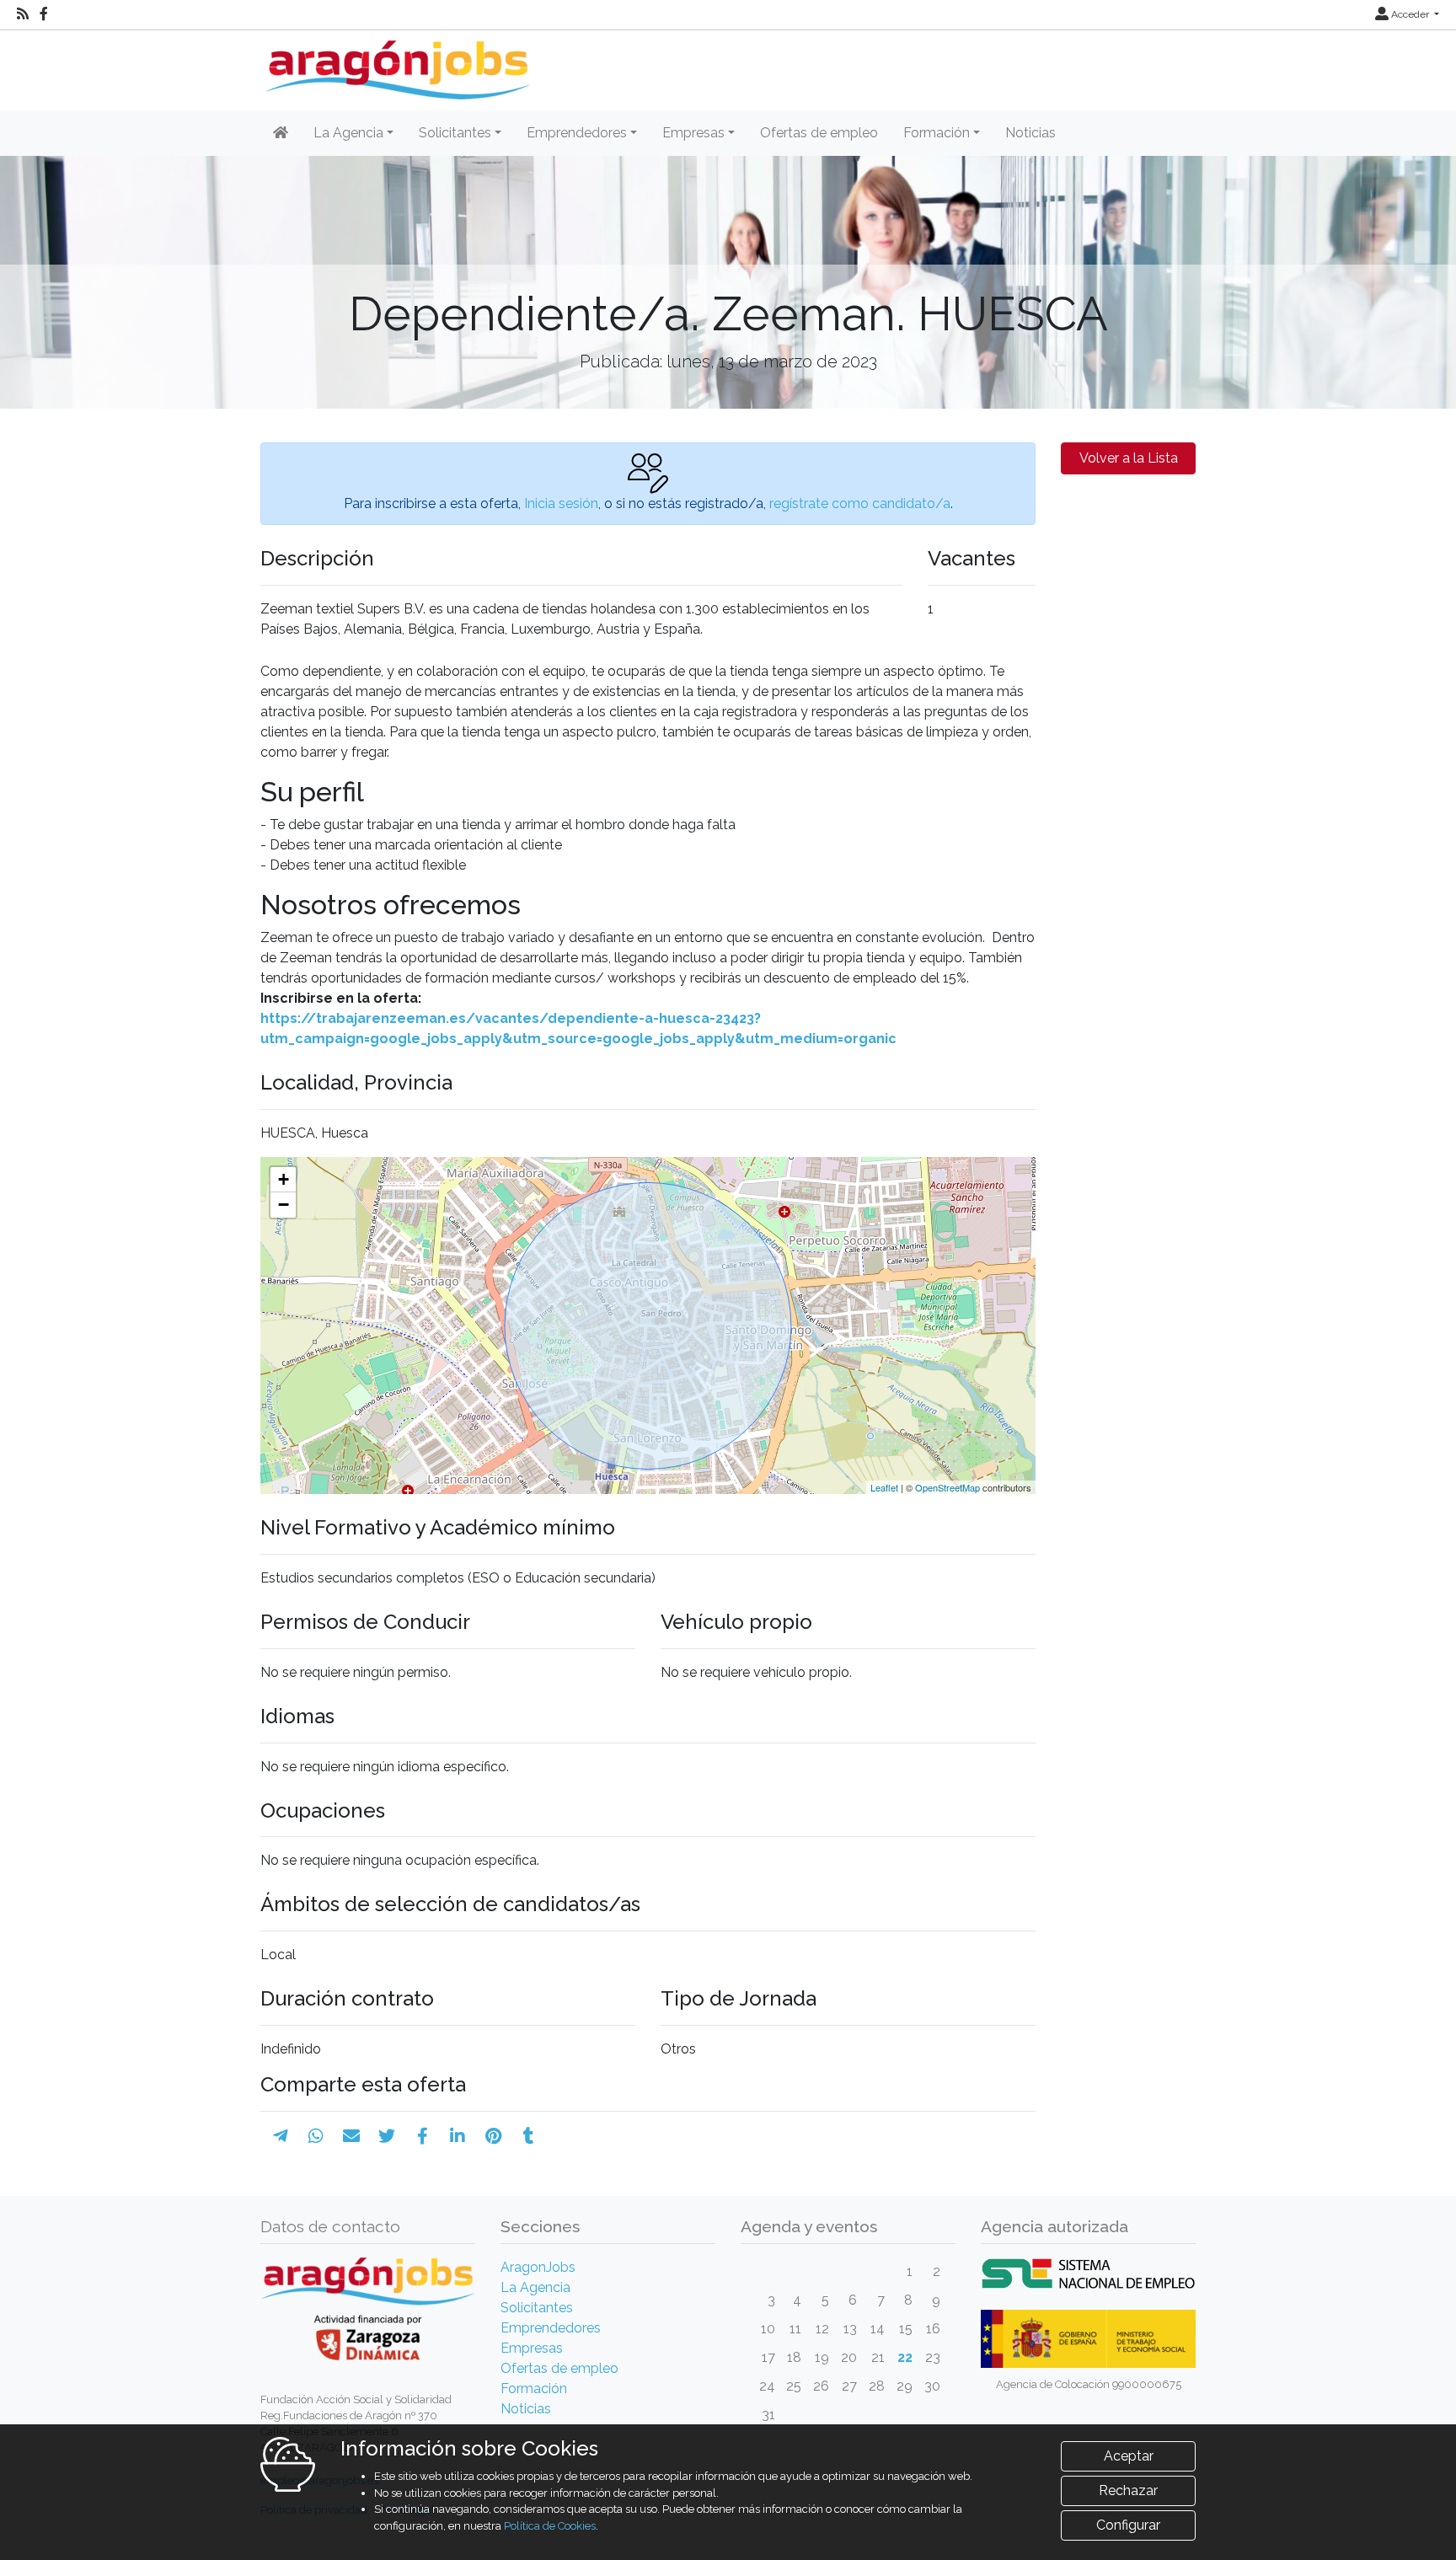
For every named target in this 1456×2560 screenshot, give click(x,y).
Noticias (1030, 133)
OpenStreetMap (947, 1487)
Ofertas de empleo (819, 133)
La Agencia (535, 2287)
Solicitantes (537, 2308)
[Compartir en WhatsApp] (316, 2136)
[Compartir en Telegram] (281, 2136)
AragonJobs (538, 2267)
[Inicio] (396, 64)
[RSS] (23, 14)
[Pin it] (493, 2136)
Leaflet (884, 1487)
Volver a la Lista (1129, 458)
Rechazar (1128, 2490)
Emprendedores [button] (577, 133)
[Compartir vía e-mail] (351, 2136)
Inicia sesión (561, 503)
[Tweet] (387, 2136)
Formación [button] (937, 133)
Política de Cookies (550, 2526)
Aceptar (1129, 2456)
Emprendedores (551, 2328)
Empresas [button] (693, 133)
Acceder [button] (1410, 14)
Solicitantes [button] (455, 133)
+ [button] (284, 1179)
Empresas (532, 2348)
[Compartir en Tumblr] (529, 2136)
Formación (534, 2389)
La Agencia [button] (348, 133)
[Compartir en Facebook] (423, 2136)
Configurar (1128, 2525)
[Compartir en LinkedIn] (458, 2136)
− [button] (284, 1205)
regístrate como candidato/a (860, 503)
